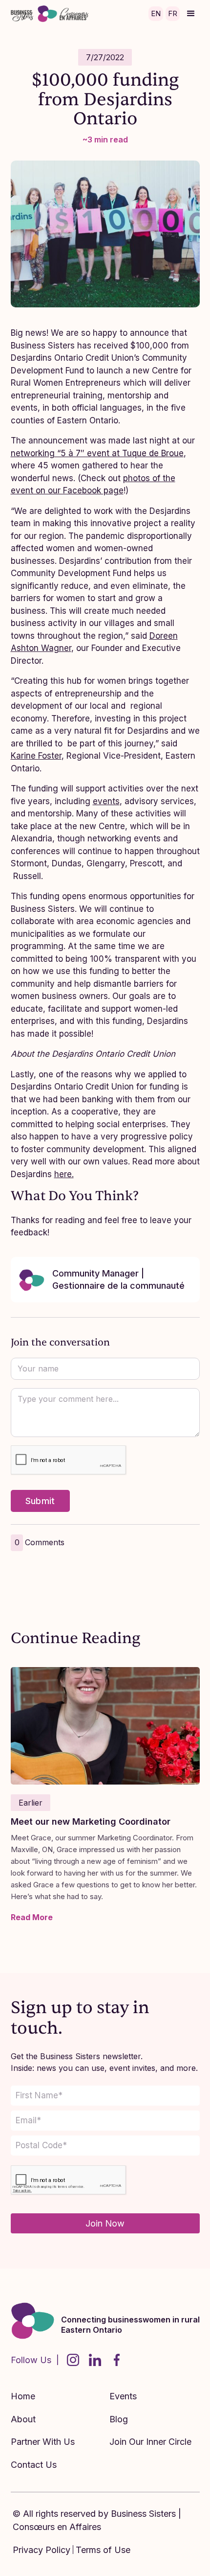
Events (123, 2396)
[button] (191, 14)
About (23, 2419)
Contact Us (34, 2465)
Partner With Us (43, 2442)
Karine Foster (36, 756)
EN (156, 13)
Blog (119, 2419)
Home (23, 2396)
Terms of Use (103, 2550)
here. (64, 1174)
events (106, 801)
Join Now (105, 2223)
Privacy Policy (42, 2550)
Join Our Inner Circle (150, 2442)
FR (173, 13)
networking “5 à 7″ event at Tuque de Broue (97, 453)
